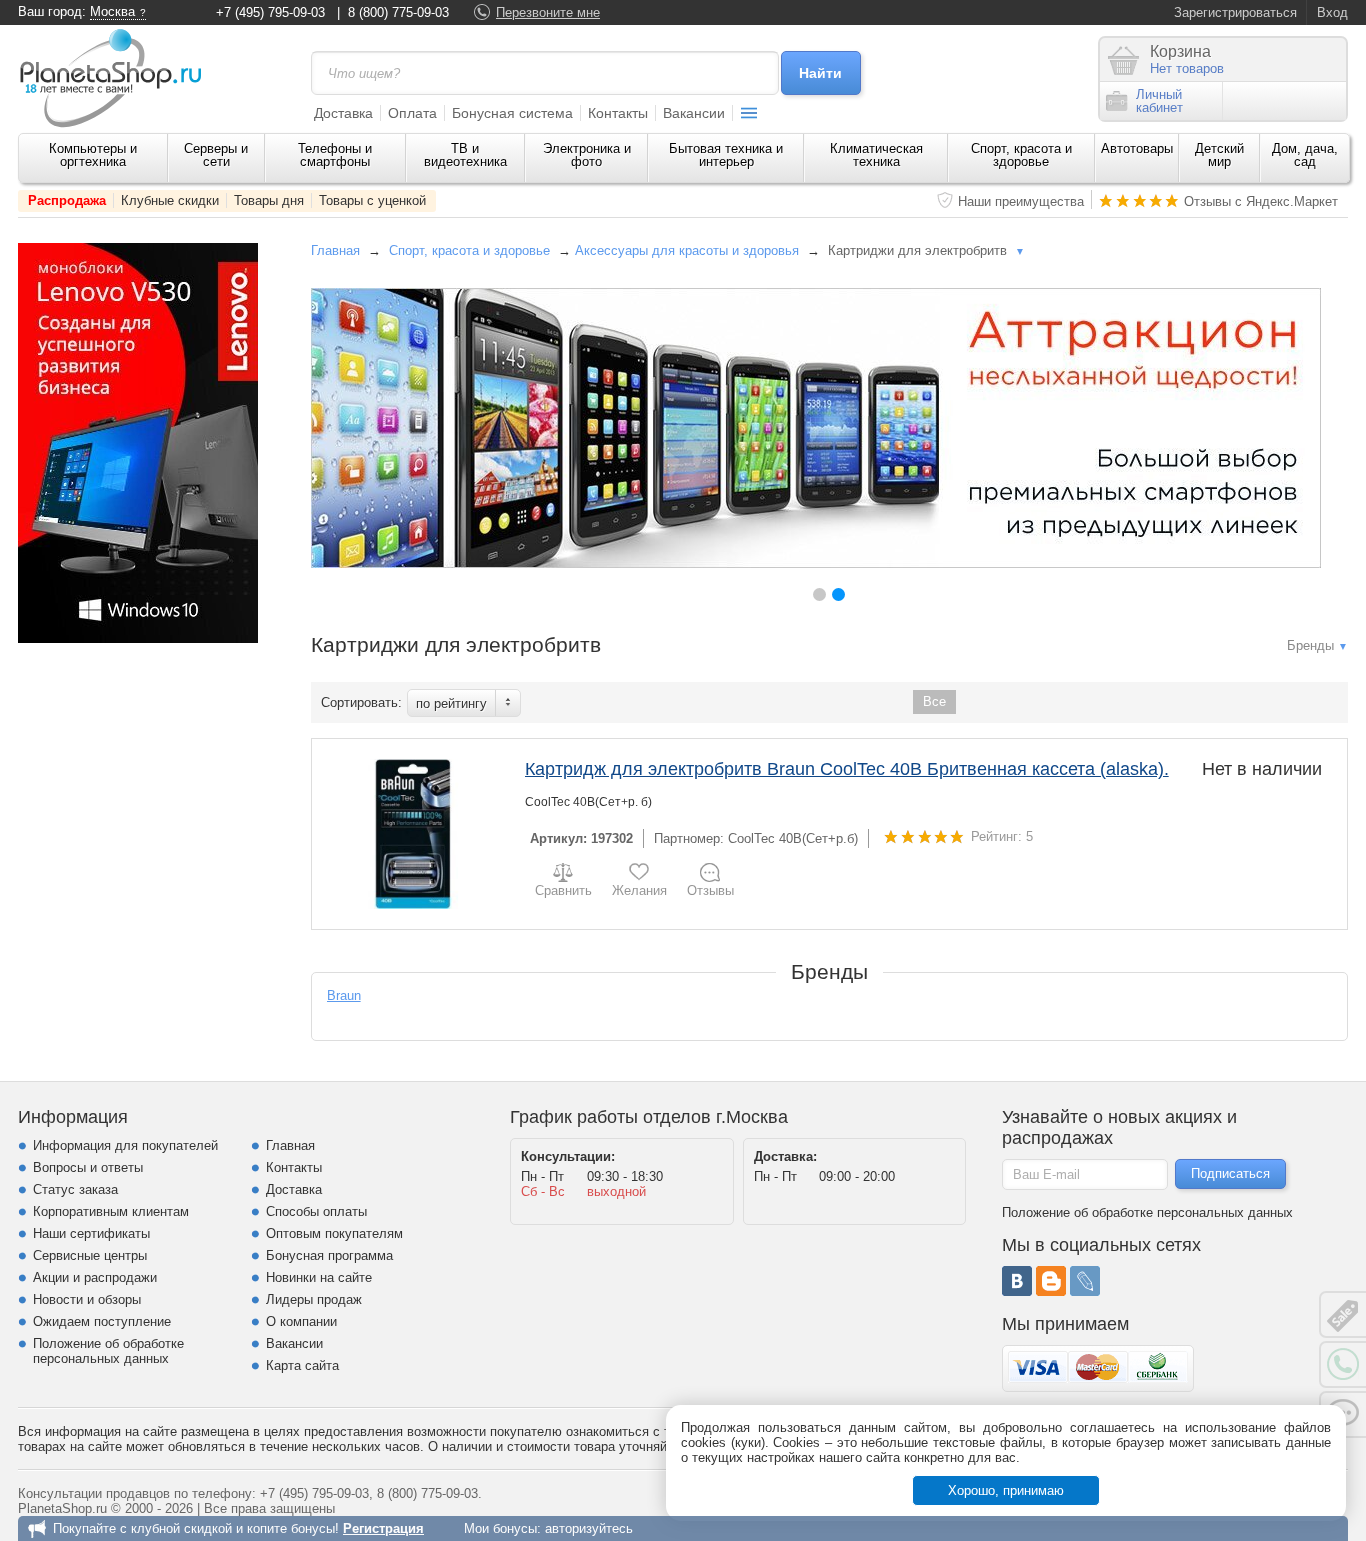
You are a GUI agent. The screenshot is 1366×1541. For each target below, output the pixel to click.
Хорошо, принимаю (1006, 1490)
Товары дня (269, 200)
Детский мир (1219, 155)
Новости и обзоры (87, 1299)
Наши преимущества (1021, 201)
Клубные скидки (170, 200)
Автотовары (1137, 148)
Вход (1332, 12)
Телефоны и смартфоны (335, 155)
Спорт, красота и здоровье (1021, 155)
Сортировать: (361, 702)
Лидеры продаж (314, 1299)
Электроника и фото (587, 155)
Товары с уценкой (372, 200)
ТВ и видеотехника (465, 155)
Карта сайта (302, 1365)
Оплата (412, 113)
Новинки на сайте (319, 1277)
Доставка (343, 113)
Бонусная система (512, 113)
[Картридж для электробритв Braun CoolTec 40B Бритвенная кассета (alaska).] (413, 834)
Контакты (618, 113)
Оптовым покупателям (334, 1233)
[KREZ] (816, 428)
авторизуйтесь (589, 1528)
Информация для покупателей (125, 1145)
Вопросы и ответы (88, 1167)
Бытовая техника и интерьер (726, 155)
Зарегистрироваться (1235, 12)
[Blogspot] (1051, 1281)
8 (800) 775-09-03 (398, 12)
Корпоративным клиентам (111, 1211)
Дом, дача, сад (1305, 155)
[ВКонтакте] (1017, 1281)
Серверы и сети (216, 155)
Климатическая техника (876, 155)
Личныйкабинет (1159, 101)
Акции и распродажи (95, 1277)
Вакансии (694, 113)
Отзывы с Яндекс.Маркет (1261, 201)
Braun (344, 995)
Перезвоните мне (548, 12)
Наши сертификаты (91, 1233)
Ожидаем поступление (102, 1321)
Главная (335, 250)
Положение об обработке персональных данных (108, 1351)
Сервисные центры (90, 1255)
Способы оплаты (316, 1211)
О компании (301, 1321)
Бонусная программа (329, 1255)
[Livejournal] (1085, 1281)
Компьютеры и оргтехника (93, 155)
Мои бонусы (500, 1528)
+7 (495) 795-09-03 (270, 12)
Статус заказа (75, 1189)
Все (934, 701)
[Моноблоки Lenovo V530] (138, 638)
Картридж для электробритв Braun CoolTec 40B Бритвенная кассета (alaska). (847, 769)
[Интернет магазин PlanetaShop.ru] (118, 78)
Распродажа (67, 200)
